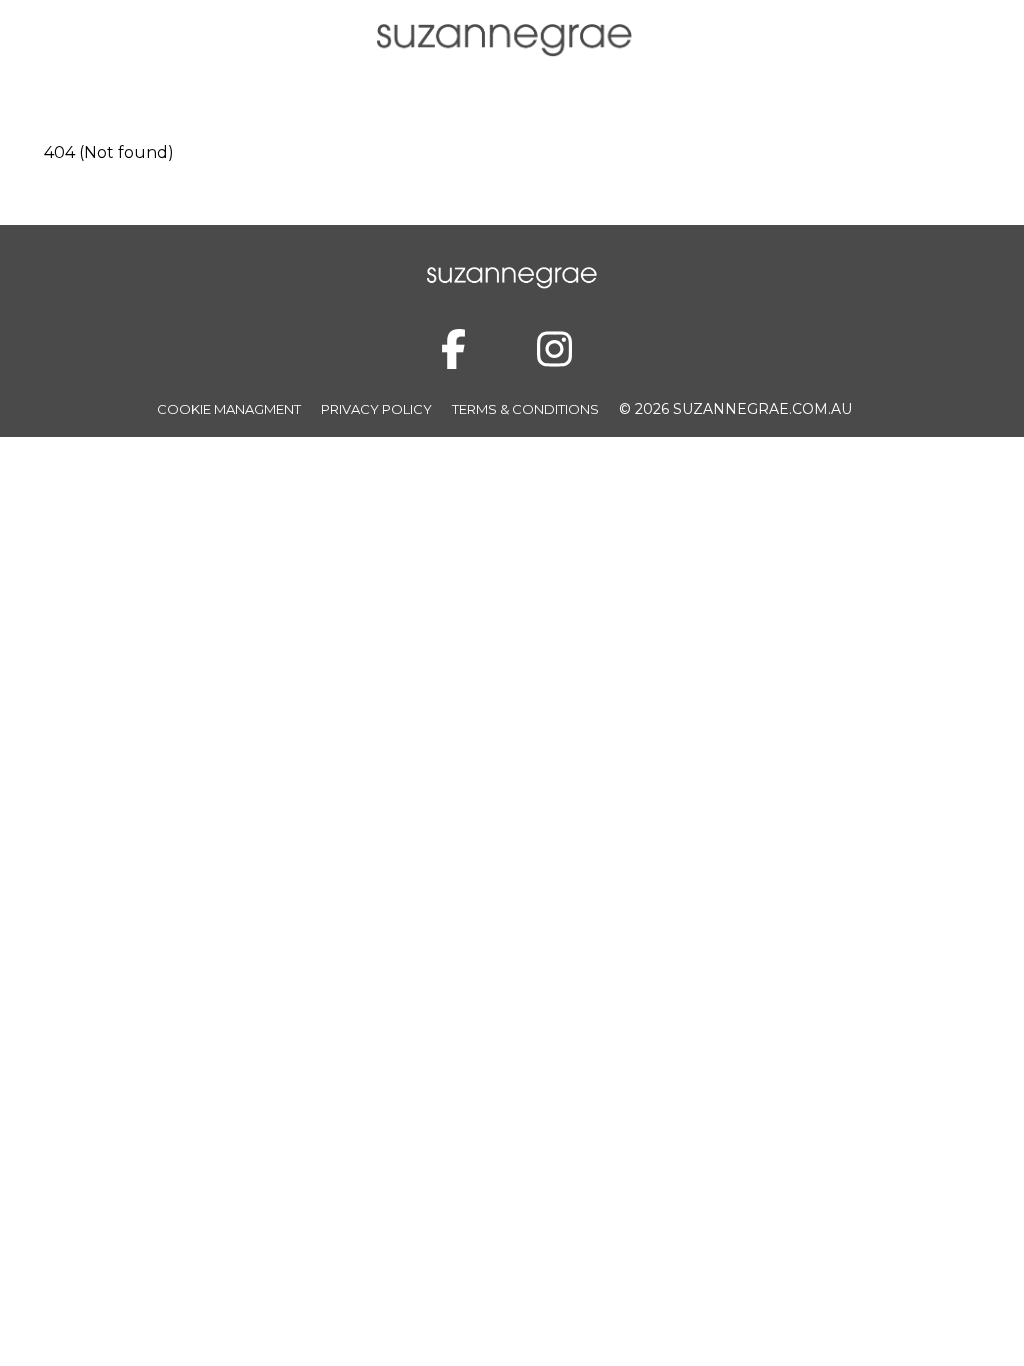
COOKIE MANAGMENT (229, 409)
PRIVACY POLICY (376, 409)
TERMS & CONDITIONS (525, 409)
